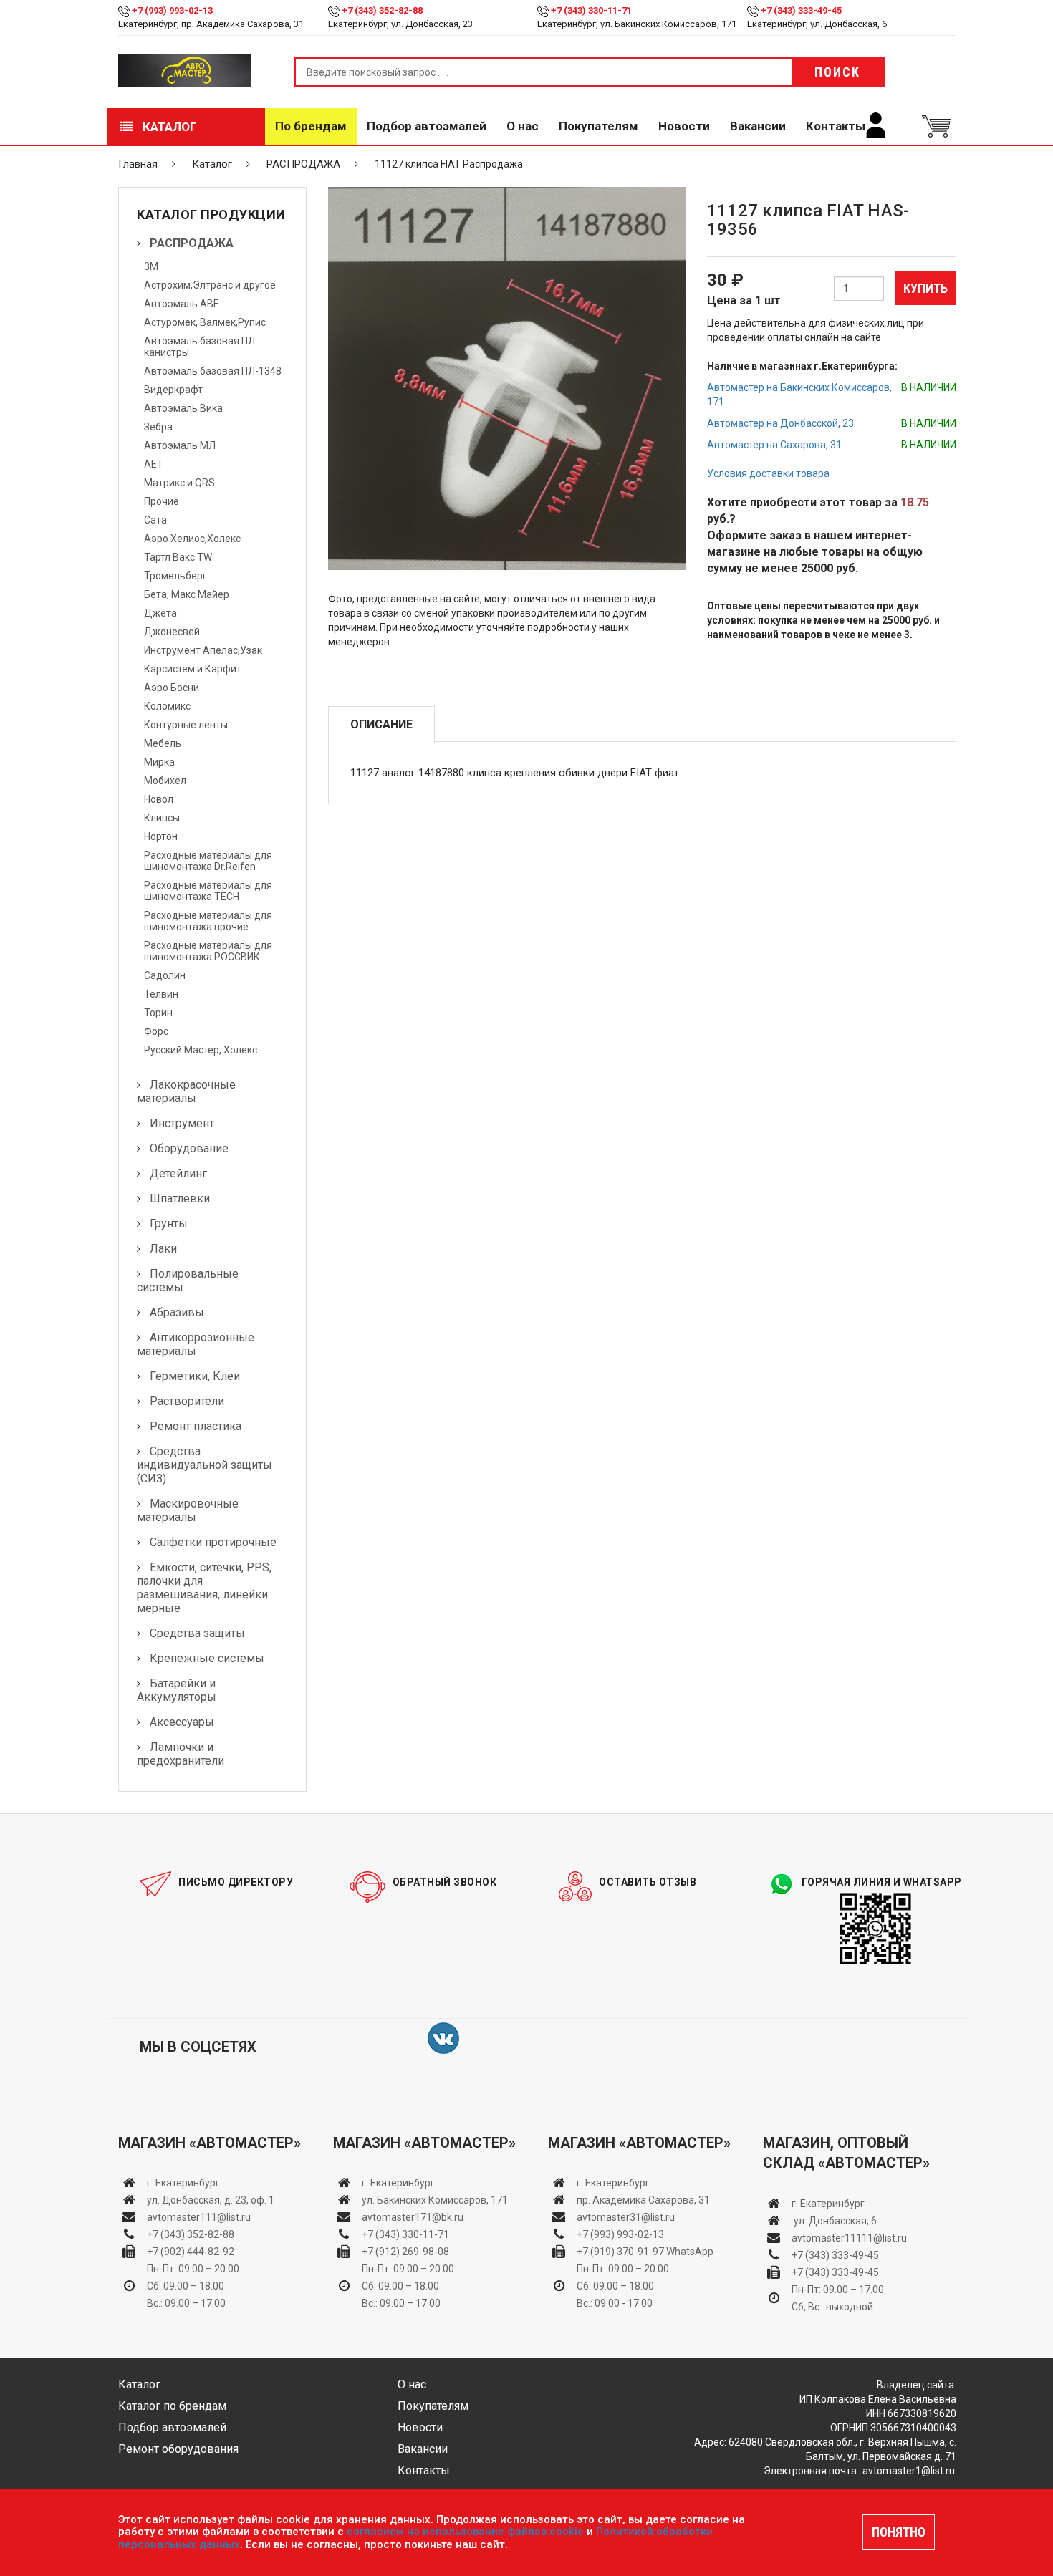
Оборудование (189, 1148)
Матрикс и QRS (179, 483)
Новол (159, 799)
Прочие (162, 501)
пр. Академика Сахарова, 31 (643, 2200)
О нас (523, 126)
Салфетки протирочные (213, 1542)
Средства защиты (197, 1633)
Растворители (187, 1401)
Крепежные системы (207, 1658)
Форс (156, 1031)
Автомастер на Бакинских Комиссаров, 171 (799, 395)
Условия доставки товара (768, 473)
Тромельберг (175, 576)
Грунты (169, 1224)
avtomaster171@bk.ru (413, 2217)
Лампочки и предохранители (181, 1754)
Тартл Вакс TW (178, 557)
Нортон (161, 836)
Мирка (159, 762)
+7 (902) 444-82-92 (191, 2252)
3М (151, 266)
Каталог (168, 127)
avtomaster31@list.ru (626, 2217)
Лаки (163, 1249)
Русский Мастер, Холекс (201, 1050)
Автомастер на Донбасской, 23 (780, 423)
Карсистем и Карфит (193, 669)
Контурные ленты (186, 725)
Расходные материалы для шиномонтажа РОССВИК (208, 951)
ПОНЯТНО (899, 2532)
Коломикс (167, 706)
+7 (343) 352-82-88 (382, 10)
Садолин (165, 975)
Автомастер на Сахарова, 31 (774, 445)
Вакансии (758, 126)
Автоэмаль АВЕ (182, 304)
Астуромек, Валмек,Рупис (205, 322)
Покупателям (598, 126)
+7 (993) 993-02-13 (620, 2234)
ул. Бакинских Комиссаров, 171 (435, 2200)
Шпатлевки (180, 1198)
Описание (381, 724)
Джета (160, 613)
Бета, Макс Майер (187, 594)
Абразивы (177, 1312)
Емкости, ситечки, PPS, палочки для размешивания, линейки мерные (204, 1588)
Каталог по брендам (172, 2406)
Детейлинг (178, 1173)
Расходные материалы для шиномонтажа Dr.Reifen (208, 861)
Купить (925, 288)
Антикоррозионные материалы (196, 1344)
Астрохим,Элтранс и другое (210, 285)
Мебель (163, 743)
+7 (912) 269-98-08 (405, 2252)
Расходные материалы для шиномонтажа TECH (208, 891)
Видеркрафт (173, 390)
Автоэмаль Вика (183, 408)
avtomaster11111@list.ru (849, 2238)
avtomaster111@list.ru (199, 2217)
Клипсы (162, 818)
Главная (138, 164)
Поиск (837, 72)
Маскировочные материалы (188, 1510)
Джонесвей (172, 632)
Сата (155, 520)
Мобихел (165, 781)
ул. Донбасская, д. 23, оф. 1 (211, 2200)
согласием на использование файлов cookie (465, 2532)
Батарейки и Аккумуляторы (177, 1690)
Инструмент (182, 1123)
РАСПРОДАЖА (303, 164)
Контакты (836, 126)
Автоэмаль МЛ (180, 445)
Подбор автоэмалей (427, 126)
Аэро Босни (172, 688)
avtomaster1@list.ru (909, 2471)
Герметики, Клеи (195, 1376)
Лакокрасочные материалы (186, 1091)
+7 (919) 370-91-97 (620, 2252)
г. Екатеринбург (184, 2183)
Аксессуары (182, 1722)
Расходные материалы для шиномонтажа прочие (208, 921)
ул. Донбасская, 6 (834, 2221)
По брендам (311, 126)
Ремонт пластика (196, 1426)
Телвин (161, 994)
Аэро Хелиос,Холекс (192, 539)
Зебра (158, 427)
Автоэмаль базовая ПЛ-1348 (213, 371)
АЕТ (154, 464)
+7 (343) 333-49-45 (801, 10)
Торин (158, 1013)
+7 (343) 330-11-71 (591, 10)
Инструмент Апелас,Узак (203, 650)
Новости (684, 126)
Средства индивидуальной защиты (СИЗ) (205, 1465)
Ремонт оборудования (178, 2449)
